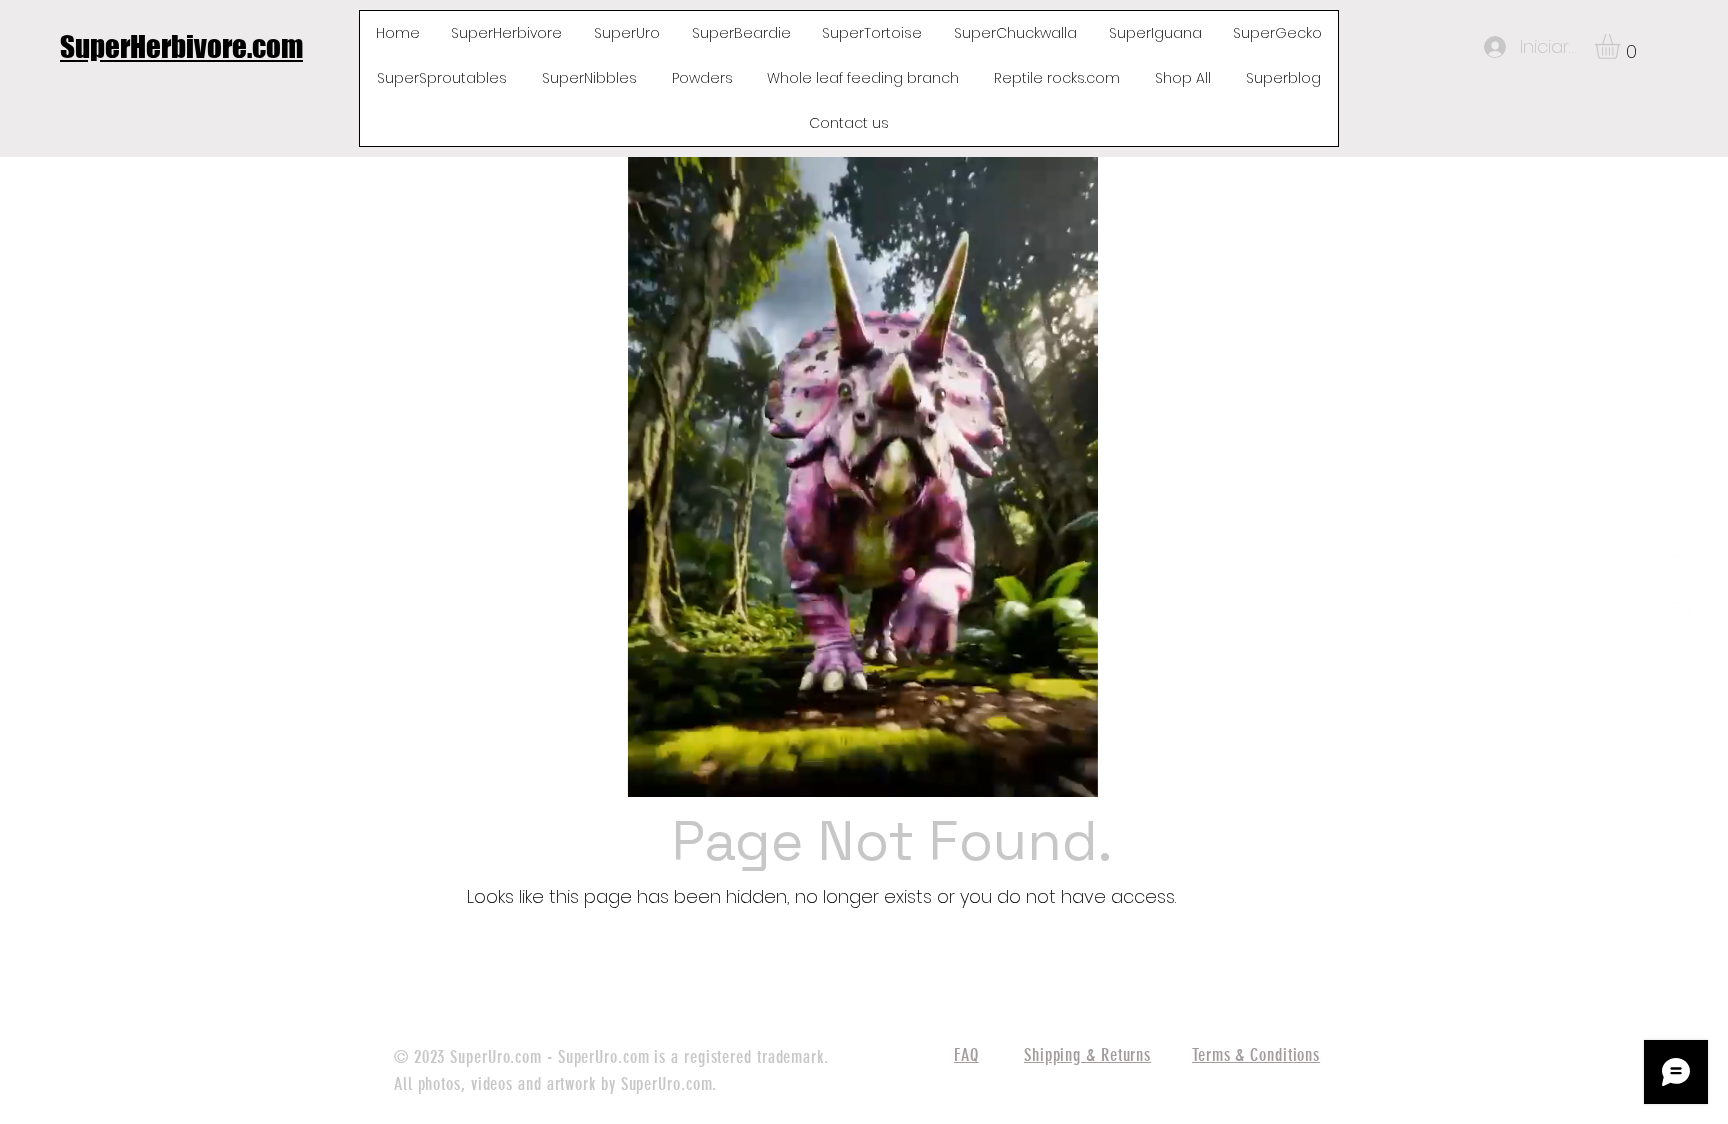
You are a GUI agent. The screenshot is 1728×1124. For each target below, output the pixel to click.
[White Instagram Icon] (1679, 613)
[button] (1622, 46)
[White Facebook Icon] (1679, 513)
